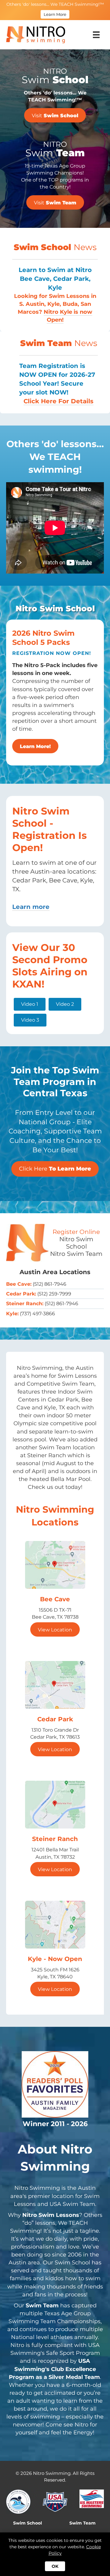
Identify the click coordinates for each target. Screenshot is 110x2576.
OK (55, 2566)
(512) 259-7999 (54, 1294)
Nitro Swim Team (76, 1254)
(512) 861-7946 (50, 1284)
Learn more (31, 907)
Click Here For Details (59, 401)
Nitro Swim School (76, 1243)
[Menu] (96, 35)
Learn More (55, 14)
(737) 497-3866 (37, 1314)
